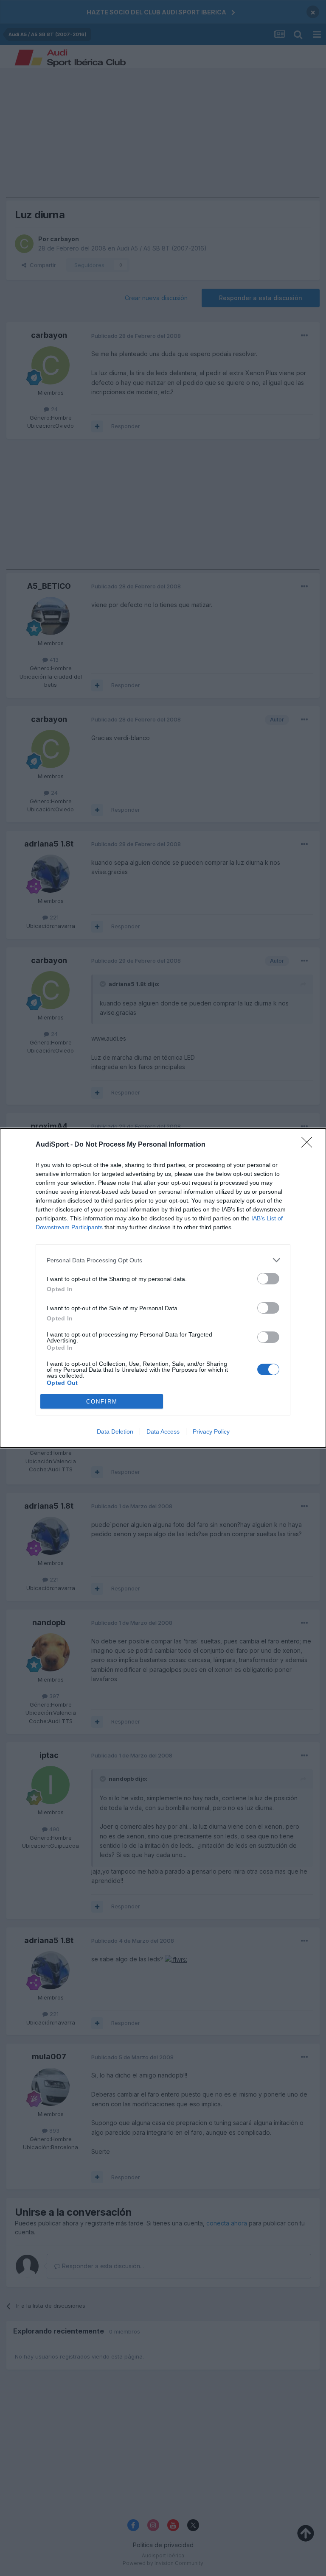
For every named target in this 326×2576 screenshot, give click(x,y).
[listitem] (163, 1260)
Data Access (163, 1431)
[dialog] (163, 1288)
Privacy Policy (211, 1431)
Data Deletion (115, 1431)
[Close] (309, 1145)
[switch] (268, 1279)
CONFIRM (102, 1402)
